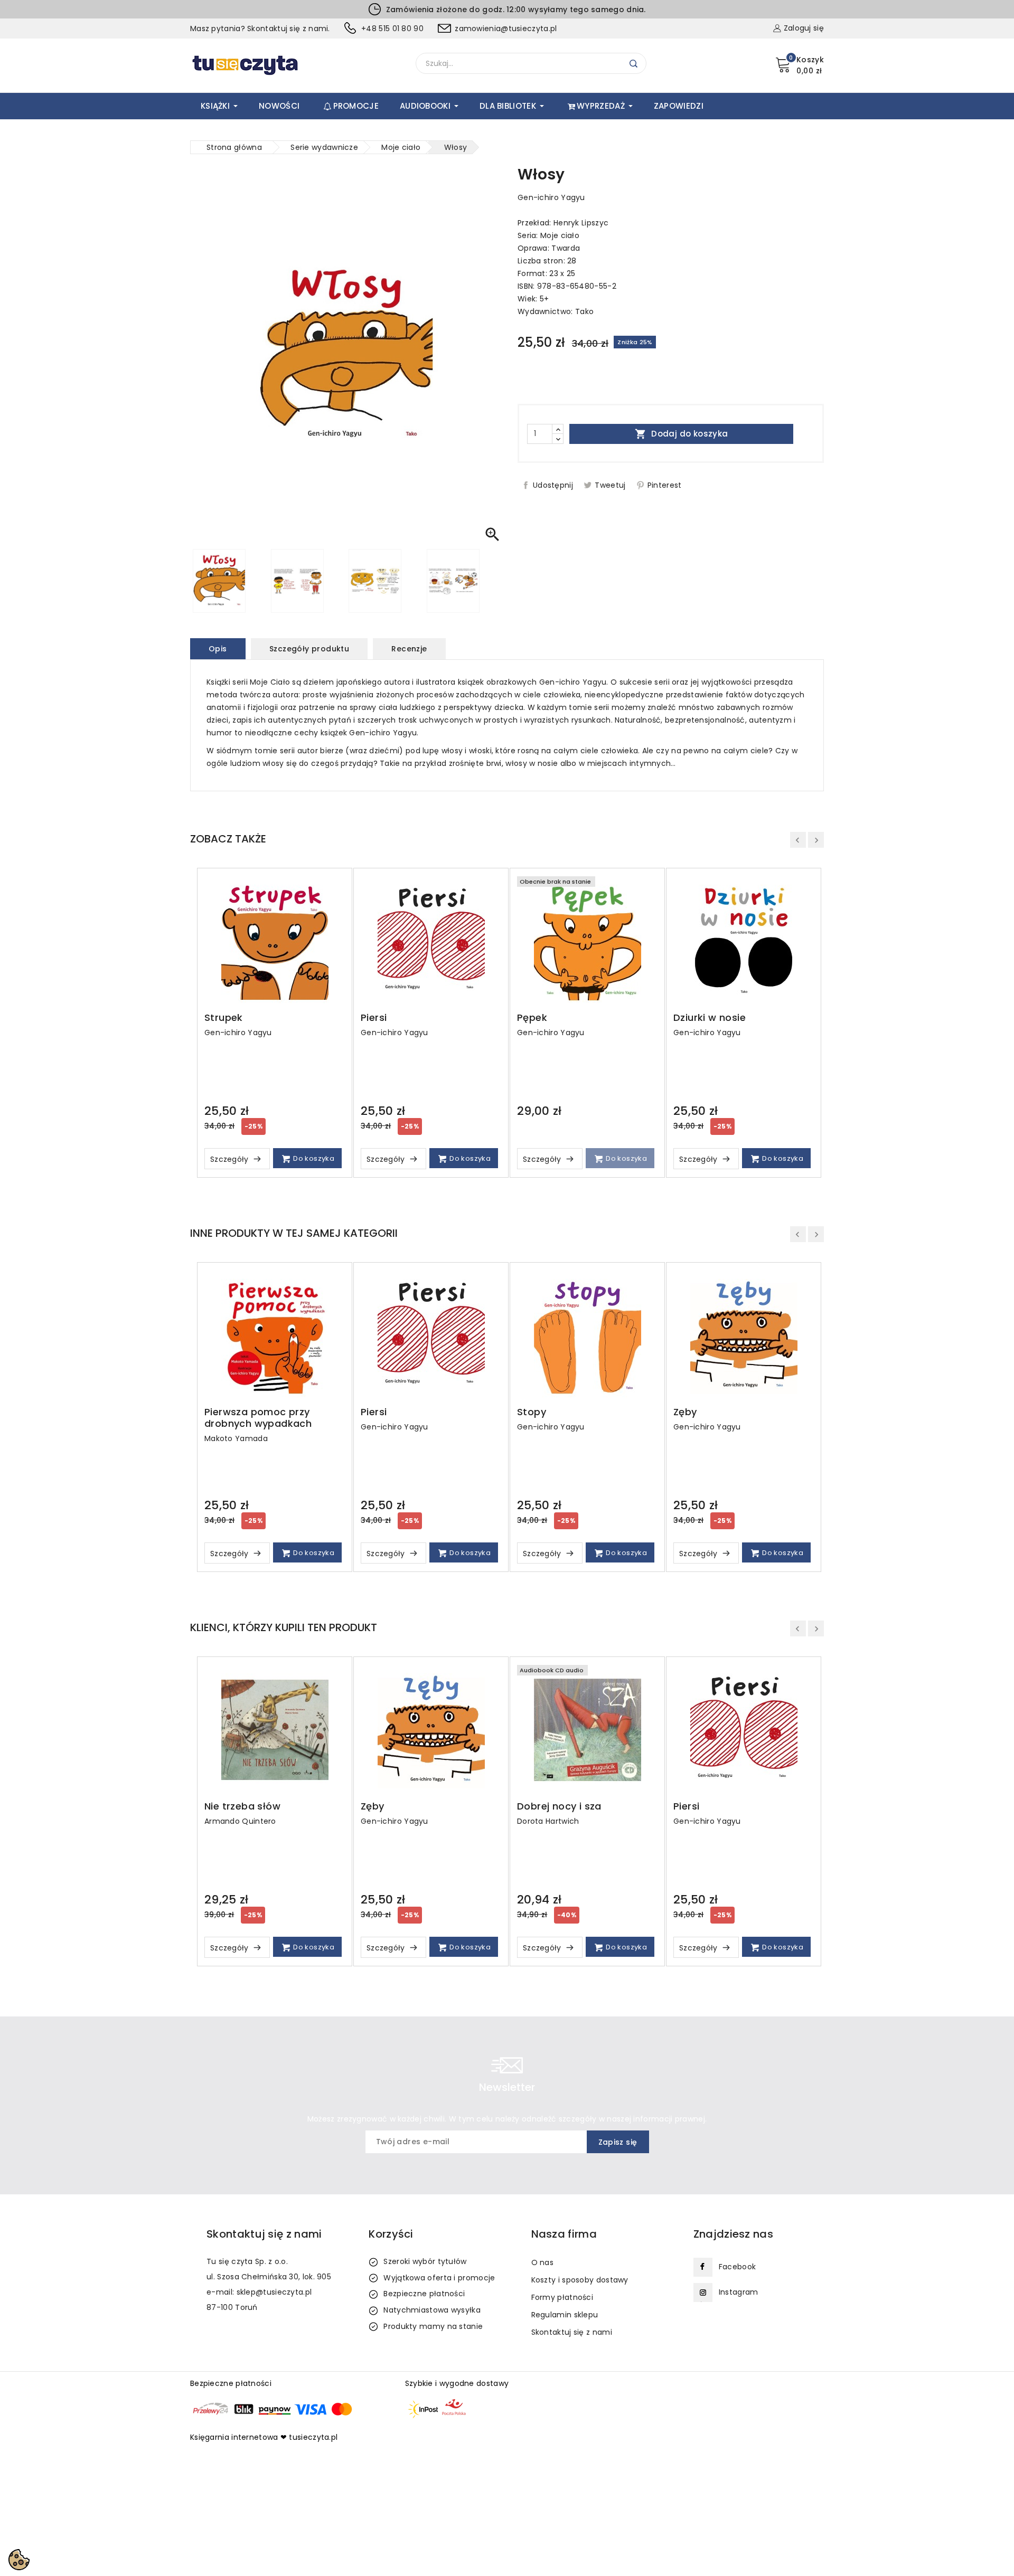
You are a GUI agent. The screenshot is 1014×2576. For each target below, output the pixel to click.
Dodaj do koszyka (682, 434)
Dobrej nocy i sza (559, 1806)
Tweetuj (610, 485)
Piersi (374, 1018)
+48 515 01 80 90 (392, 29)
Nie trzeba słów (242, 1806)
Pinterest (665, 485)
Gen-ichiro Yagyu (551, 197)
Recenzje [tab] (409, 649)
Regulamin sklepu (565, 2315)
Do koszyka (313, 1158)
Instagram (739, 2292)
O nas (543, 2262)
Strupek (224, 1018)
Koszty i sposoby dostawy (580, 2280)
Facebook (737, 2267)
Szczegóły (231, 1159)
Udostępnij (553, 485)
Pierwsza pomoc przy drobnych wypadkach (258, 1418)
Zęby (685, 1412)
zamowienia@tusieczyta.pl (506, 29)
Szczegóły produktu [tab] (309, 649)
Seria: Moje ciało (548, 235)
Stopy (532, 1412)
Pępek (532, 1018)
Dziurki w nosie (710, 1018)
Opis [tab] (218, 649)
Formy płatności (562, 2297)
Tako (584, 311)
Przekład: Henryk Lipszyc (563, 223)
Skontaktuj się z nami (572, 2332)
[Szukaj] (634, 64)
